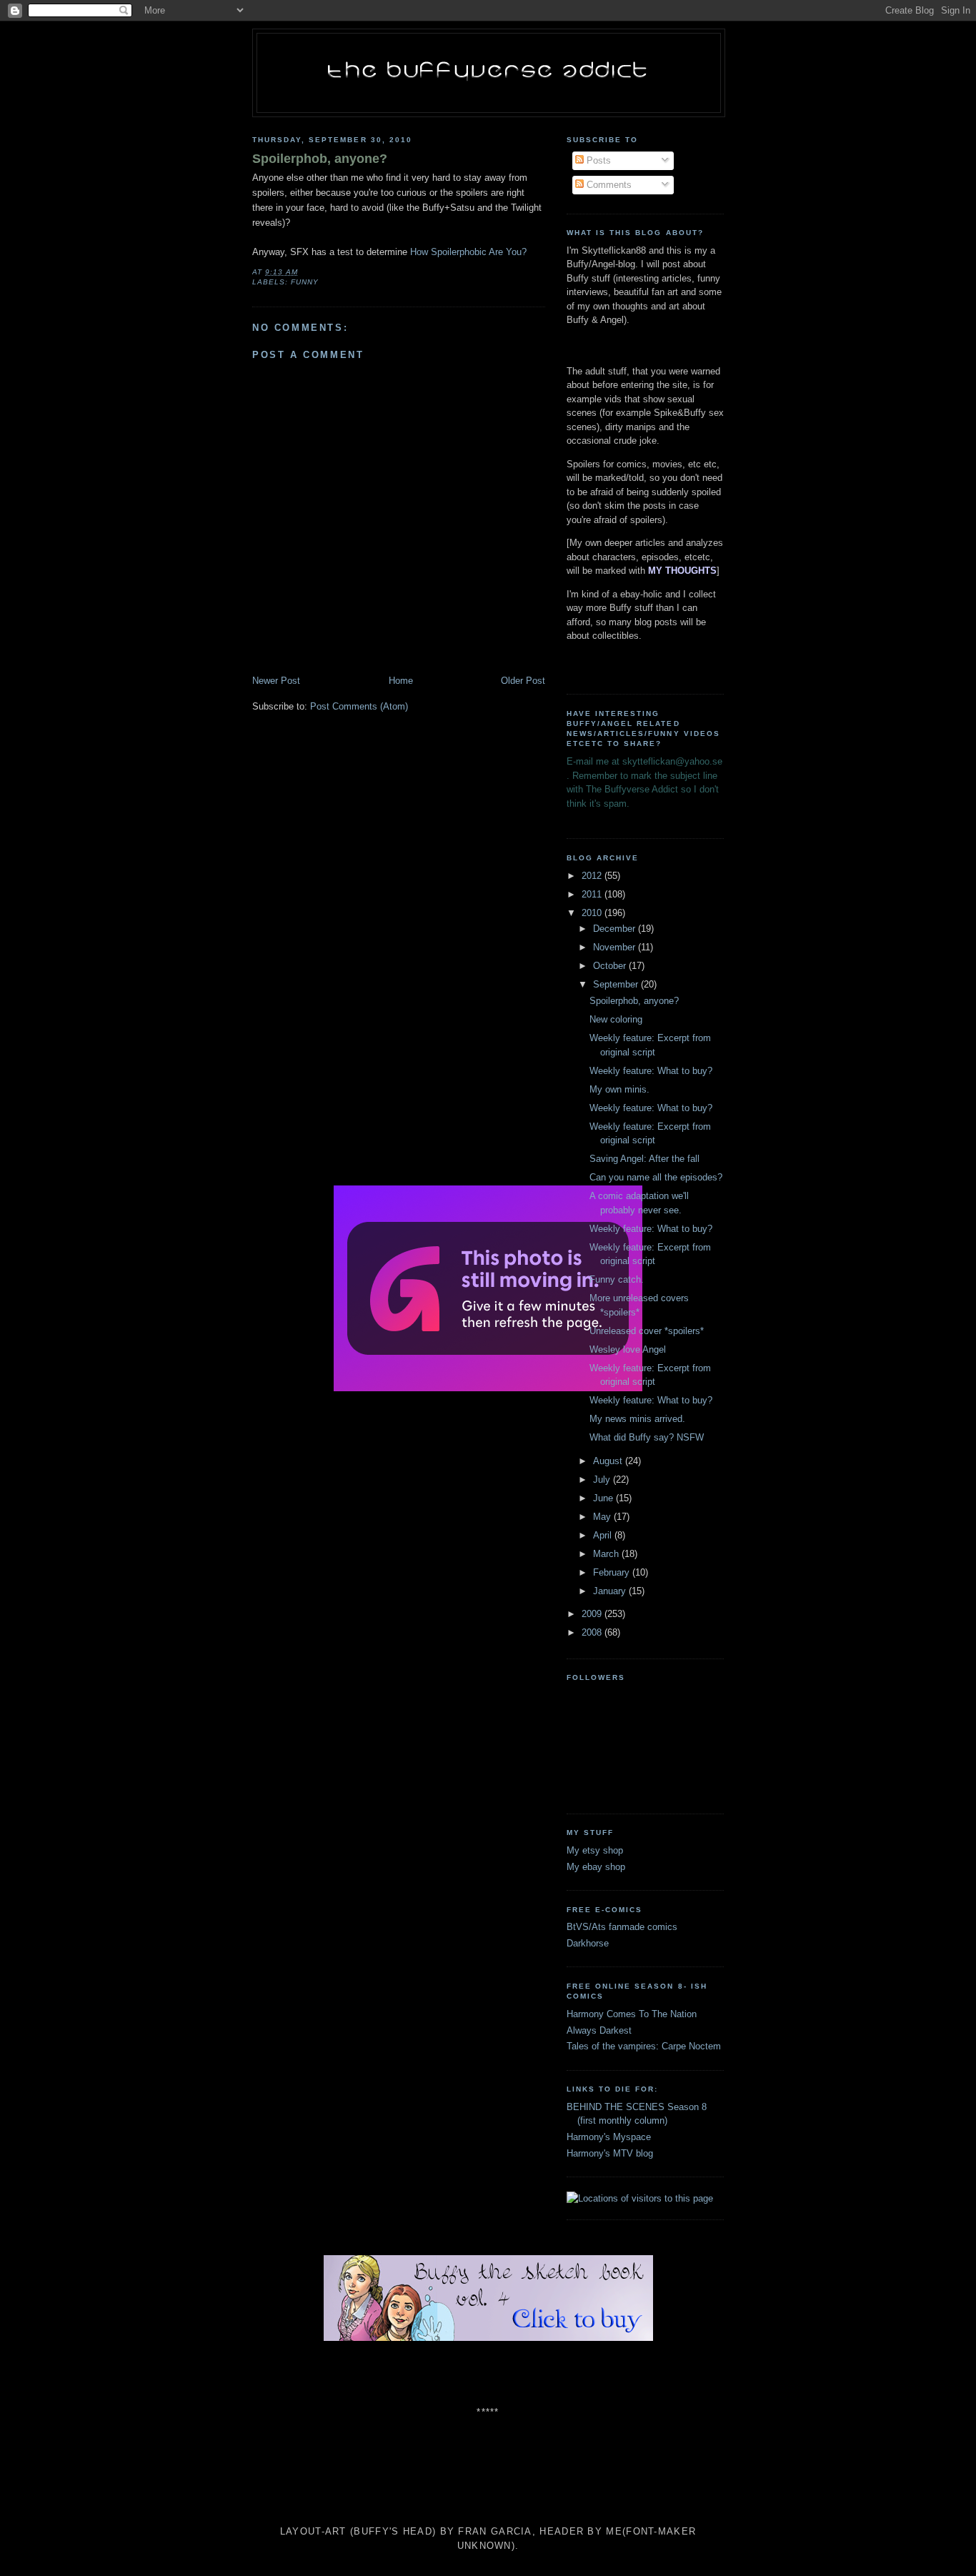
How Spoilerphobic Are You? (468, 252)
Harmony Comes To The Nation (632, 2014)
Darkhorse (588, 1943)
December (616, 929)
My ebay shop (596, 1867)
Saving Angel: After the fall (644, 1159)
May (603, 1517)
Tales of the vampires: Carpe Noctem (644, 2046)
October (611, 966)
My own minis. (619, 1089)
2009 (593, 1614)
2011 (593, 894)
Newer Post (276, 681)
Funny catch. (617, 1279)
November (616, 947)
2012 (593, 876)
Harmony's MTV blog (610, 2153)
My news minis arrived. (637, 1419)
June (604, 1498)
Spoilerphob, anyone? (320, 159)
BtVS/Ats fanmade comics (622, 1927)
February (613, 1572)
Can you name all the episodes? (656, 1177)
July (603, 1480)
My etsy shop (595, 1850)
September (617, 984)
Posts (597, 160)
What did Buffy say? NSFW (647, 1437)
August (609, 1461)
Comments (608, 185)
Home (401, 681)
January (611, 1591)
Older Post (523, 681)
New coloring (616, 1019)
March (607, 1554)
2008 (593, 1632)
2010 (593, 913)
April (604, 1535)
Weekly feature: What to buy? (651, 1071)
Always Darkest (599, 2030)
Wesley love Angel (628, 1349)
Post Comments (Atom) (359, 706)
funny (305, 282)
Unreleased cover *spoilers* (647, 1331)
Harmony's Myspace (609, 2137)
